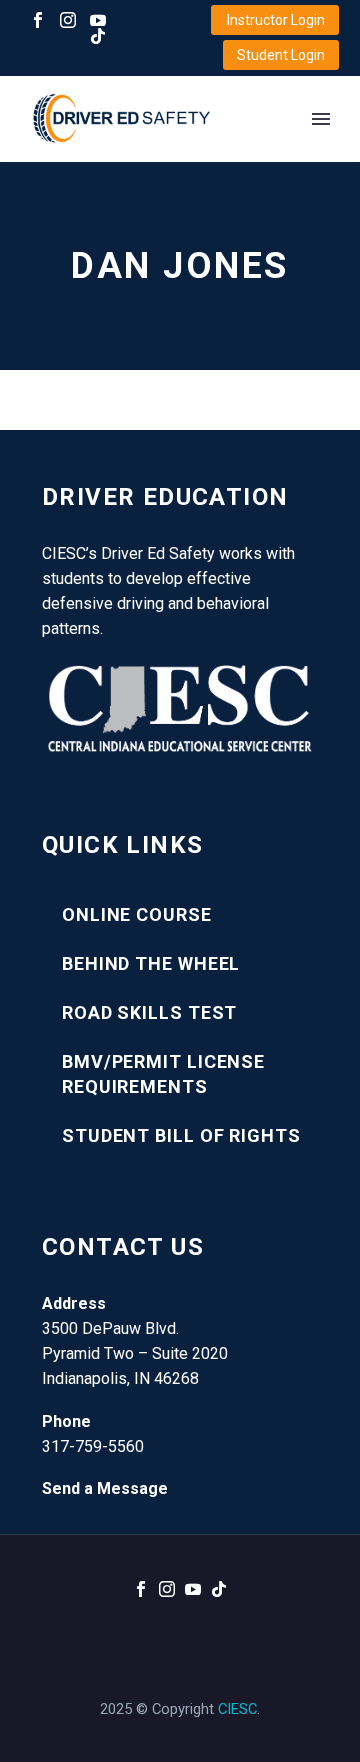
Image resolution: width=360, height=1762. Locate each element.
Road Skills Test (149, 1012)
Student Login (281, 55)
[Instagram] (68, 20)
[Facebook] (38, 20)
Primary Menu (321, 119)
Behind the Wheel (151, 963)
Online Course (137, 914)
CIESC (237, 1709)
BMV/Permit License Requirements (163, 1074)
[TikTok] (98, 36)
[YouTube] (98, 20)
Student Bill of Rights (181, 1135)
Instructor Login (276, 20)
